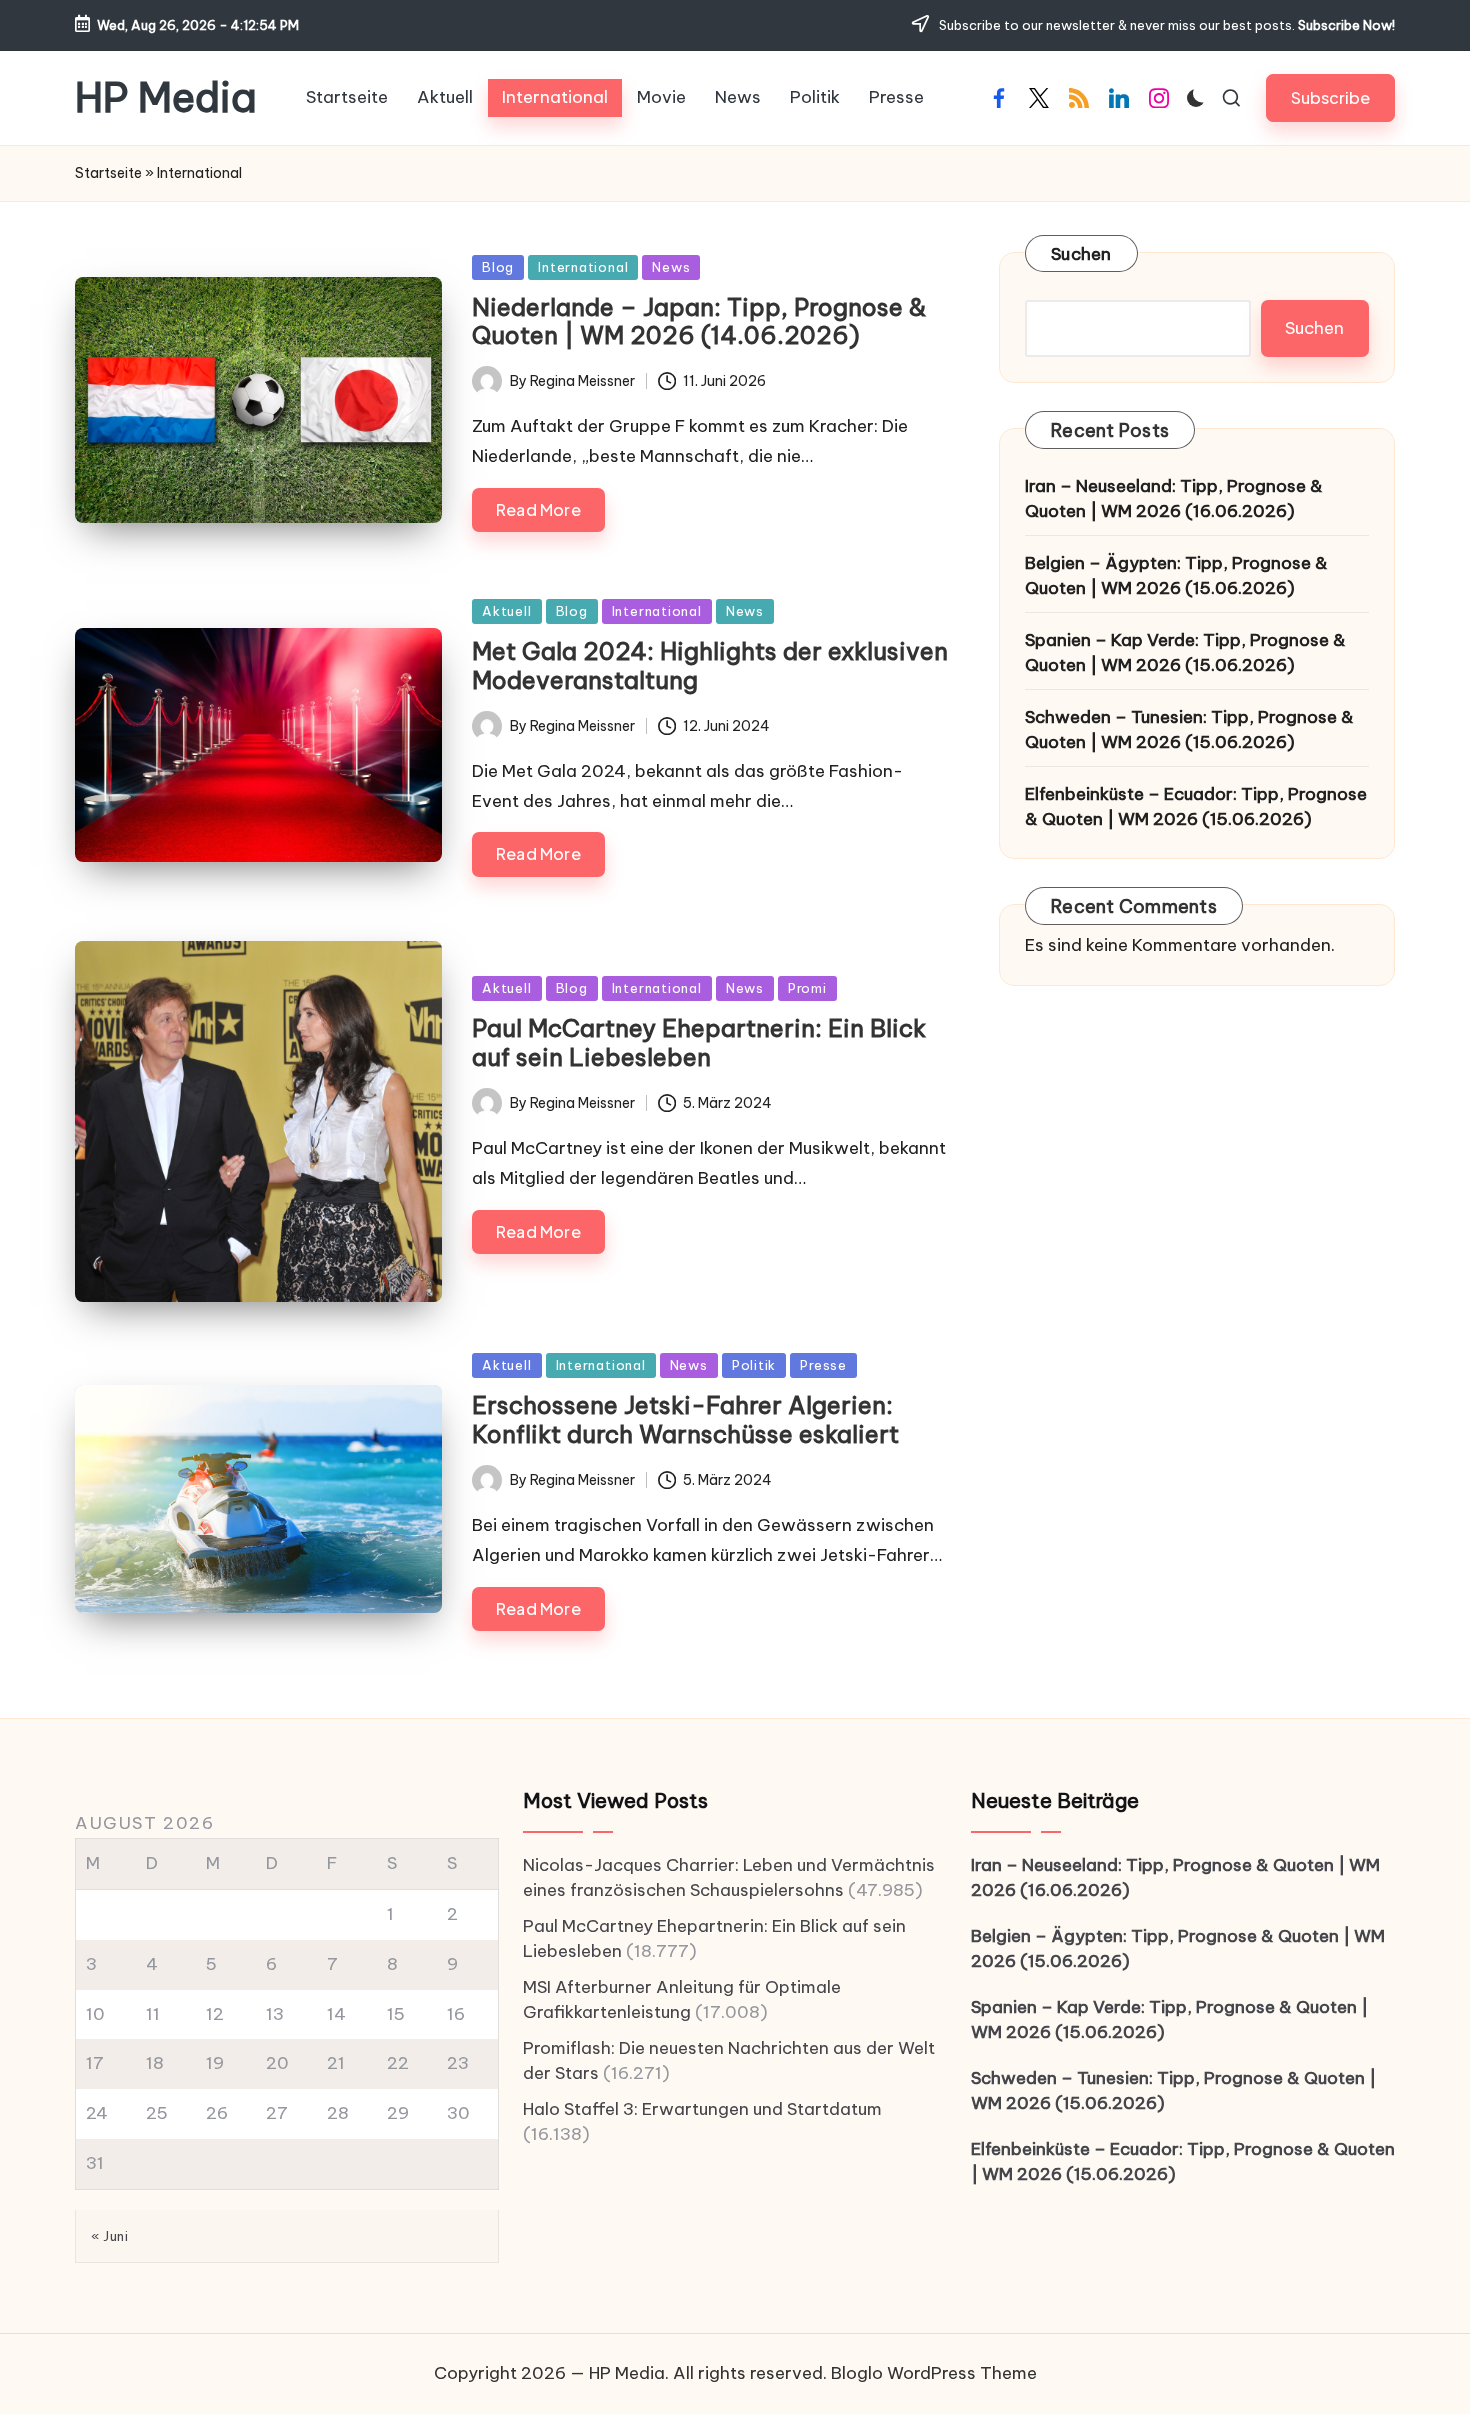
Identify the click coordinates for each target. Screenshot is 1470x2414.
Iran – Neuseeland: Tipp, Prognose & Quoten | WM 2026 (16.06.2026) (1174, 499)
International (583, 267)
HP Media (166, 98)
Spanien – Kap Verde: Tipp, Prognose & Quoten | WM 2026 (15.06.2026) (1185, 653)
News (671, 267)
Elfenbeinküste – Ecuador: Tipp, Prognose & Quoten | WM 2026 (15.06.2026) (1196, 807)
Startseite (108, 173)
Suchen (1081, 254)
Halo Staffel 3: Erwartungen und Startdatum (702, 2109)
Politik (754, 1365)
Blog (498, 267)
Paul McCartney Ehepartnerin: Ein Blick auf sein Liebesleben (699, 1042)
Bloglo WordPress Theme (934, 2373)
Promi (807, 988)
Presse (823, 1365)
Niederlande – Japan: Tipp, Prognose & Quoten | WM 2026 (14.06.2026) (699, 321)
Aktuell (506, 611)
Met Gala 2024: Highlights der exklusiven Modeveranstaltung (710, 665)
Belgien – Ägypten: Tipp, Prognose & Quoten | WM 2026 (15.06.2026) (1176, 576)
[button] (1330, 97)
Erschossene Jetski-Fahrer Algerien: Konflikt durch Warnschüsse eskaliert (685, 1419)
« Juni (109, 2236)
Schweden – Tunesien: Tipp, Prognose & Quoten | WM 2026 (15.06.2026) (1189, 730)
